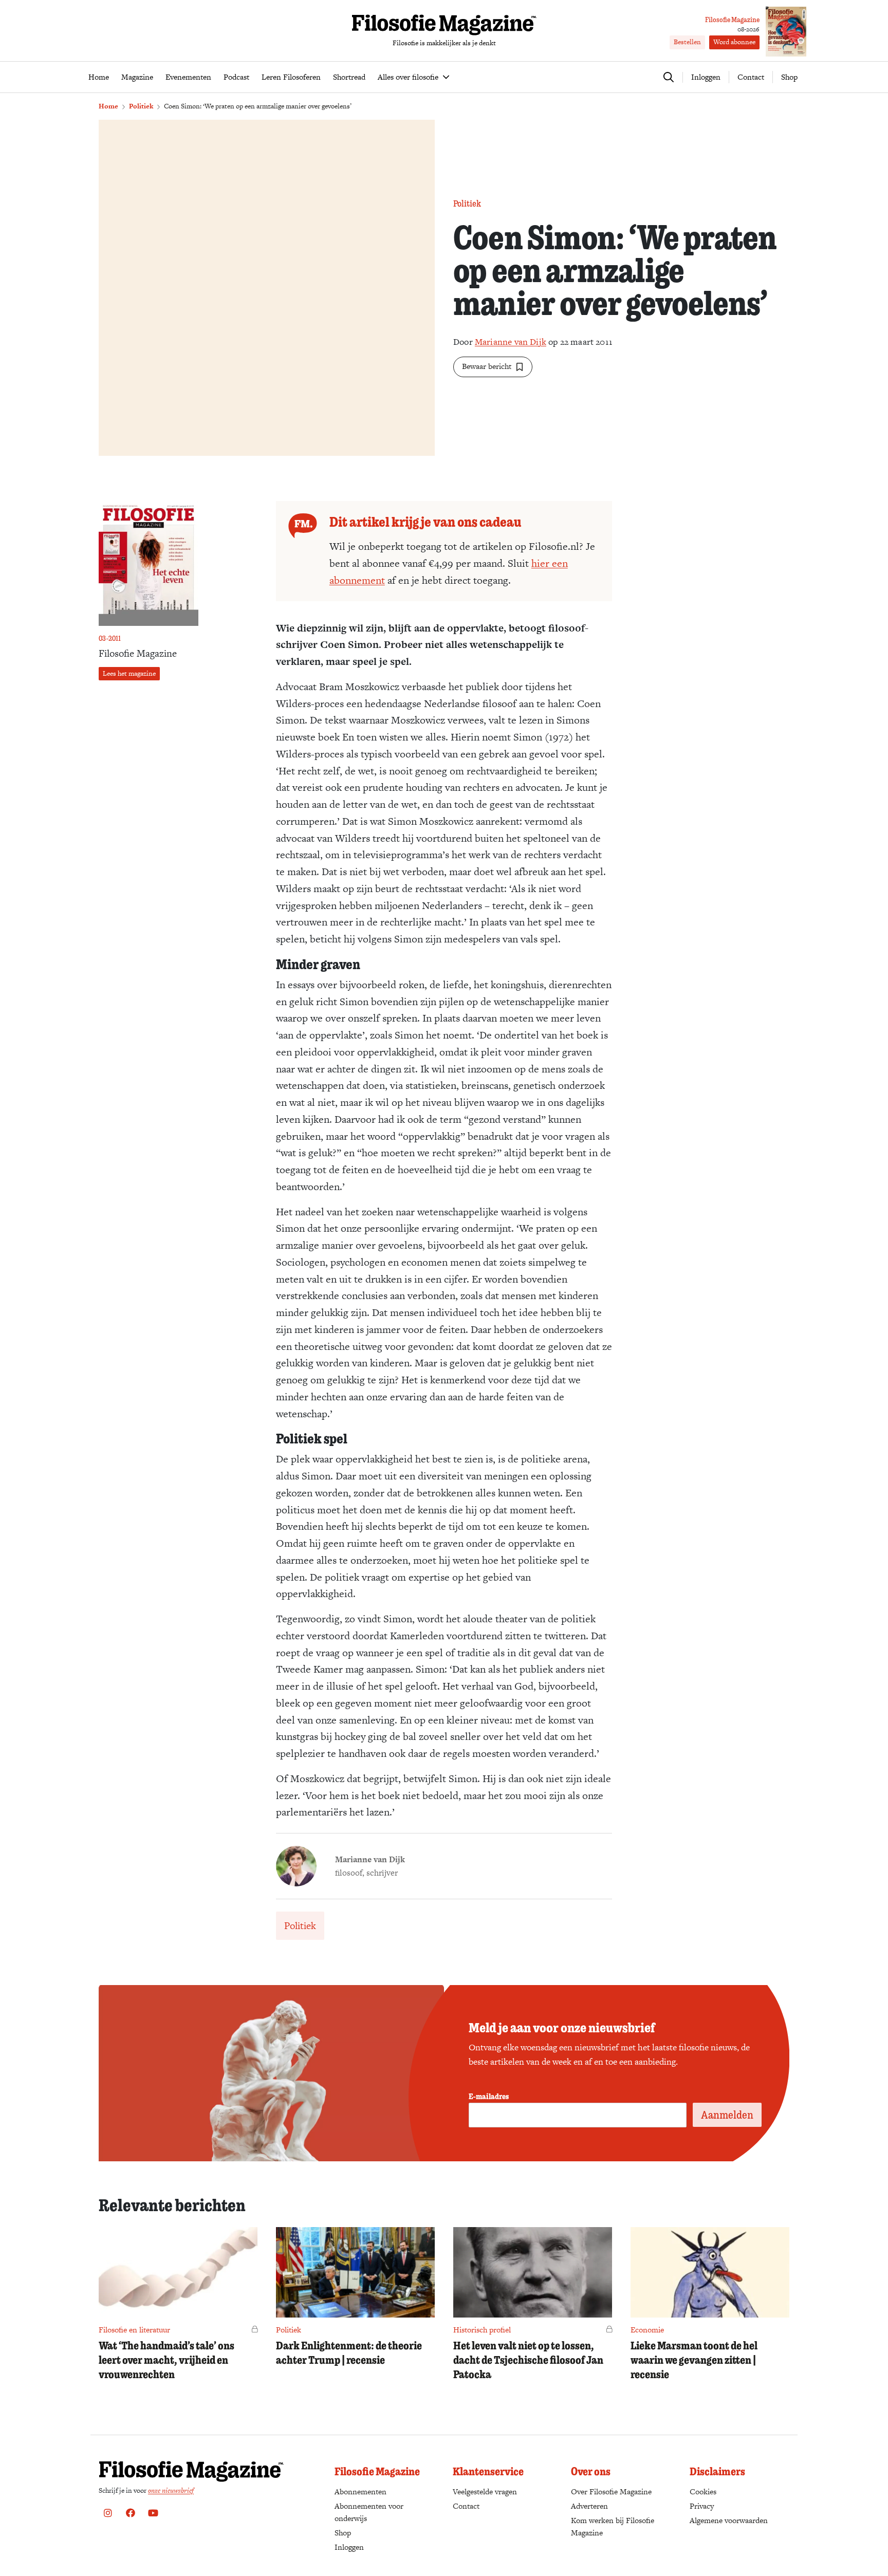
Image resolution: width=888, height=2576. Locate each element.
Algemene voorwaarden (729, 2520)
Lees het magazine (129, 673)
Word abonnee (734, 42)
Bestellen (687, 42)
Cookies (703, 2491)
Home (108, 106)
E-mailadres (489, 2096)
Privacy (702, 2506)
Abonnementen (360, 2491)
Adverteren (589, 2506)
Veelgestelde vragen (485, 2491)
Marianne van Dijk (511, 342)
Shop (789, 77)
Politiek (141, 106)
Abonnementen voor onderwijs (369, 2512)
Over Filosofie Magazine (611, 2491)
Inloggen (349, 2547)
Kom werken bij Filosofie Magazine (613, 2526)
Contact (751, 77)
